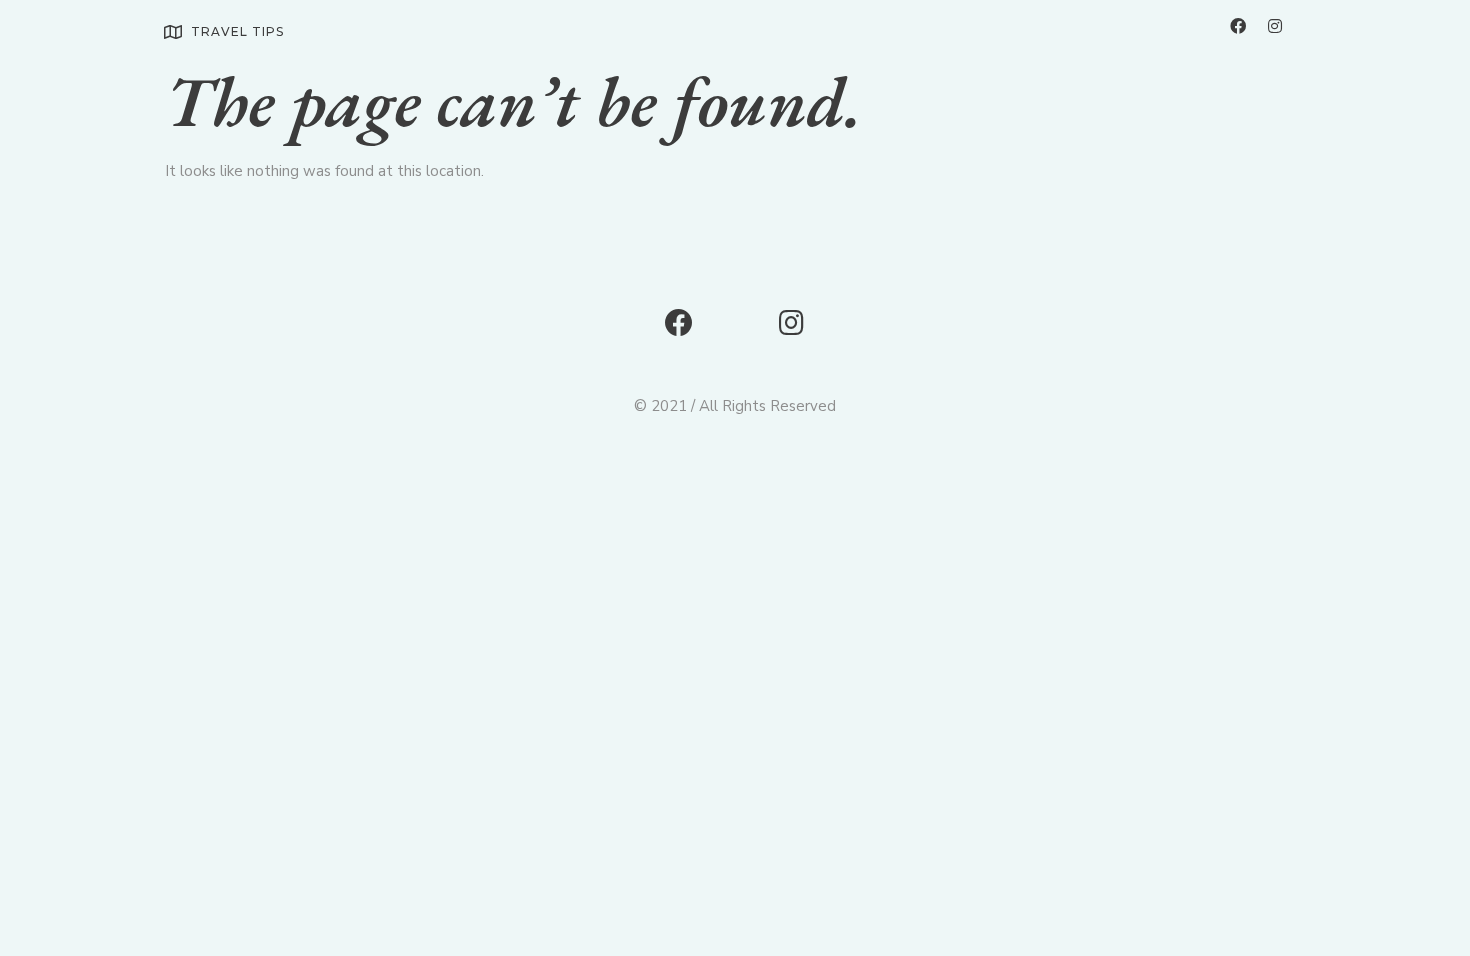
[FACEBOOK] (1238, 26)
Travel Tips (237, 31)
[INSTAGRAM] (1275, 26)
